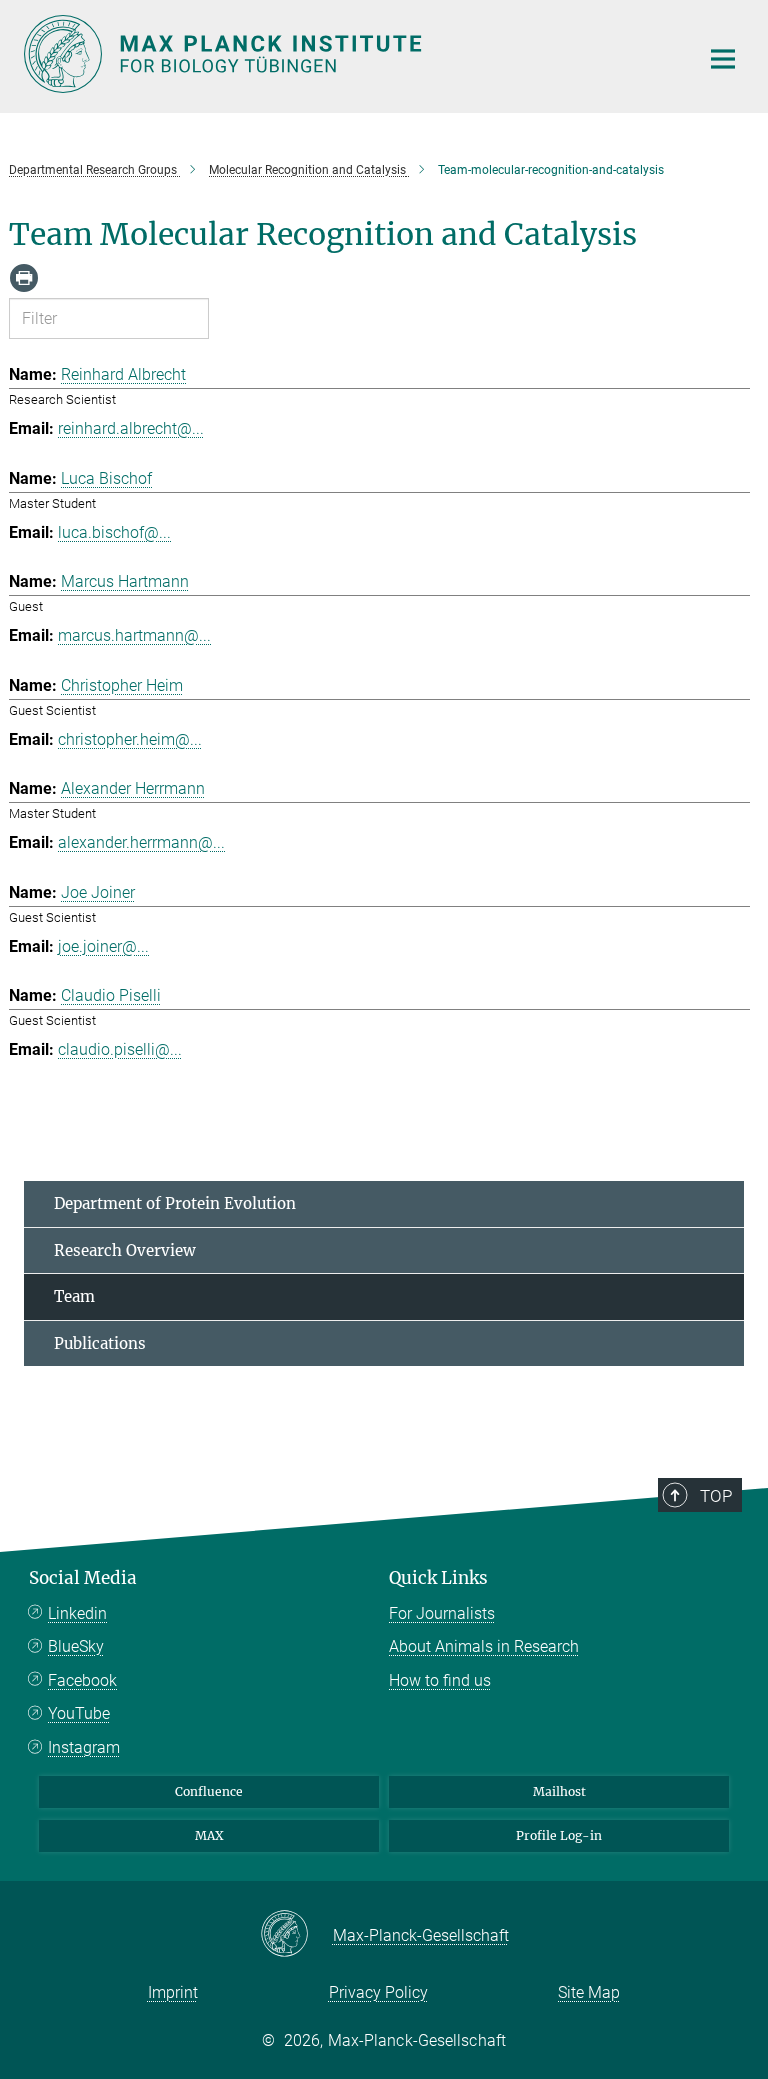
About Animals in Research (484, 1646)
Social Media (83, 1578)
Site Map (589, 1992)
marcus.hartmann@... (134, 635)
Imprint (173, 1992)
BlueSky (76, 1646)
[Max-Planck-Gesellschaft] (296, 1935)
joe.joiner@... (103, 946)
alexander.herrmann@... (141, 842)
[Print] (24, 278)
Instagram (84, 1747)
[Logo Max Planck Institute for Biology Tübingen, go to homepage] (349, 54)
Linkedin (77, 1613)
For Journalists (442, 1613)
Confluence (209, 1791)
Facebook (82, 1680)
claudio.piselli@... (120, 1049)
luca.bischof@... (114, 532)
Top (716, 1496)
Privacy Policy (378, 1992)
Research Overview (125, 1250)
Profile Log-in (559, 1835)
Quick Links (438, 1578)
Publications (100, 1343)
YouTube (79, 1713)
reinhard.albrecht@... (131, 428)
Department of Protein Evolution (175, 1203)
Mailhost (559, 1791)
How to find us (440, 1680)
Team (74, 1296)
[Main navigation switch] (723, 59)
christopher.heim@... (130, 739)
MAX (209, 1835)
